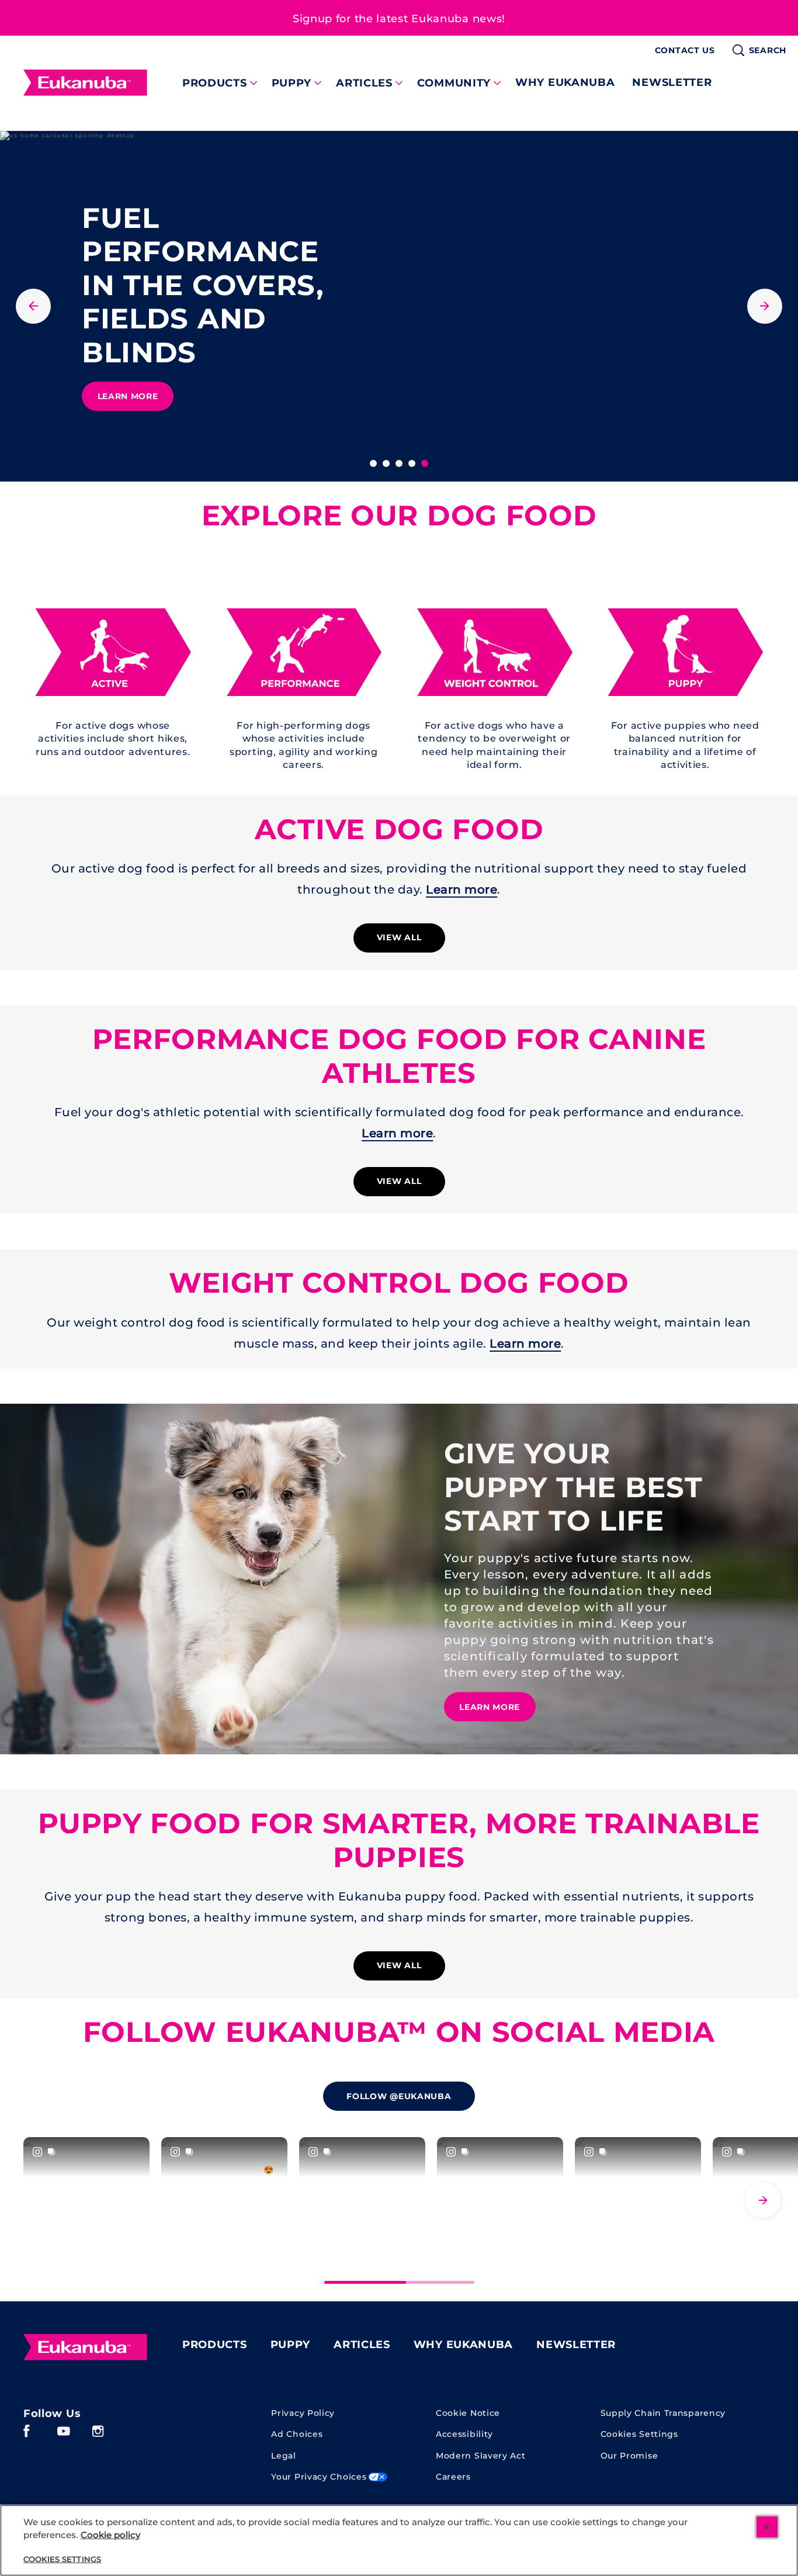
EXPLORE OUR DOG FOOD (399, 516)
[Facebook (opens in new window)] (27, 2435)
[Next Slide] (763, 2200)
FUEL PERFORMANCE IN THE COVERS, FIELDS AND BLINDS (203, 285)
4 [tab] (412, 463)
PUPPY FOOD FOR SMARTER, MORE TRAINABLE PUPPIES (399, 1841)
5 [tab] (425, 463)
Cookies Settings (639, 2434)
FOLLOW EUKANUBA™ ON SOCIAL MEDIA (399, 2032)
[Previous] (33, 306)
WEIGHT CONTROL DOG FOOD (399, 1283)
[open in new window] (113, 652)
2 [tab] (386, 463)
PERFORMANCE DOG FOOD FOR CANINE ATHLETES (399, 1056)
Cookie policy (110, 2535)
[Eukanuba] (85, 2348)
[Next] (765, 306)
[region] (399, 2540)
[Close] (767, 2527)
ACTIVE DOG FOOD (399, 830)
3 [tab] (399, 463)
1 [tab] (373, 463)
